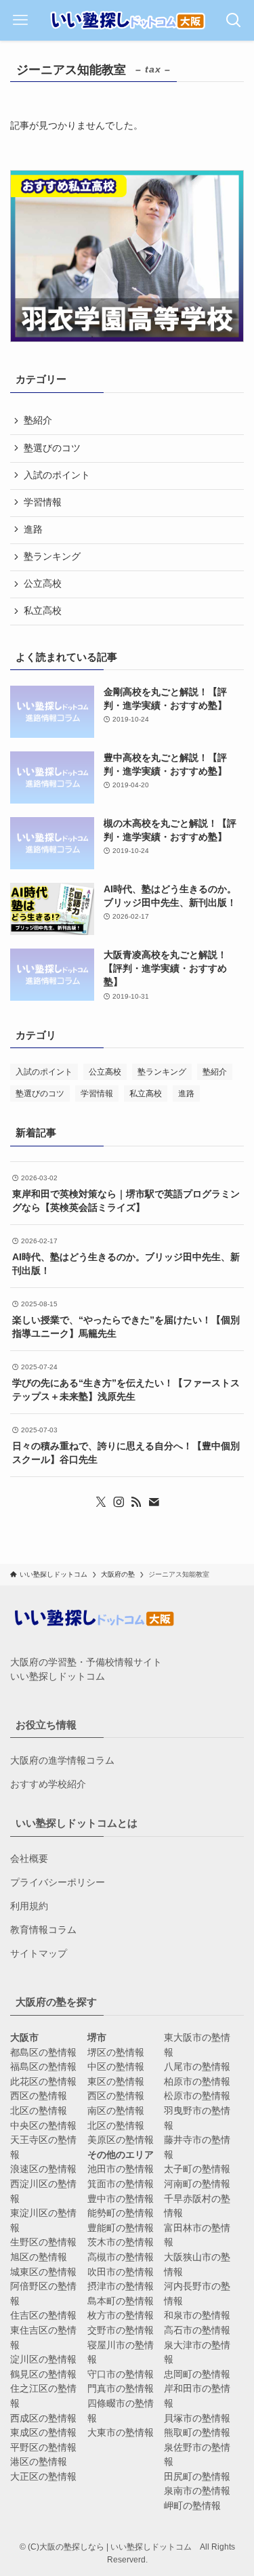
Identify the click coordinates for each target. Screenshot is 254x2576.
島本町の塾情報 (121, 2301)
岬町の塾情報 (192, 2506)
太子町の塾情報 (197, 2169)
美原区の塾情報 (121, 2140)
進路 (33, 529)
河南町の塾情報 (197, 2184)
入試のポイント (57, 475)
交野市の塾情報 (121, 2330)
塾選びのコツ (52, 448)
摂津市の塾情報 (121, 2286)
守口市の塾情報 (121, 2374)
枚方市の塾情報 (121, 2315)
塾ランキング (52, 557)
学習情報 (43, 502)
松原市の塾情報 (197, 2096)
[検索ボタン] (234, 20)
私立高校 (43, 611)
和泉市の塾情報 (197, 2315)
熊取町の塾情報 (197, 2433)
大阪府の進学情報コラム (62, 1761)
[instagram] (119, 1502)
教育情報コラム (43, 1930)
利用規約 (29, 1906)
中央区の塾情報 (43, 2126)
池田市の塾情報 (121, 2169)
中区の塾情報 (116, 2067)
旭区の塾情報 (39, 2257)
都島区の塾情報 (43, 2053)
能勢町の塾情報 (121, 2213)
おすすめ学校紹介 (48, 1784)
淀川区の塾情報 (43, 2360)
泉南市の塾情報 (197, 2491)
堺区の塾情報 (116, 2053)
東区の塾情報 (116, 2082)
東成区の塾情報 (43, 2433)
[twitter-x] (101, 1502)
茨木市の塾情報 (121, 2242)
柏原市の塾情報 (197, 2082)
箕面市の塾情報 (121, 2184)
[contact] (154, 1502)
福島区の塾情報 (43, 2067)
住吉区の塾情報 (43, 2315)
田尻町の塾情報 (197, 2477)
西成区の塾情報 (43, 2418)
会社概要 (29, 1859)
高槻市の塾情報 (121, 2257)
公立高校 (43, 584)
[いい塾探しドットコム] (127, 20)
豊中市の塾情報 (121, 2199)
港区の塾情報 (39, 2462)
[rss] (136, 1502)
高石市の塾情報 (197, 2330)
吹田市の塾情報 (121, 2272)
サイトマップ (39, 1954)
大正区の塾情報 (43, 2477)
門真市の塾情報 (121, 2389)
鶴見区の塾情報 (43, 2374)
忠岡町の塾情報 (197, 2374)
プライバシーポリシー (58, 1883)
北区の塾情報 (39, 2111)
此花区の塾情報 (43, 2082)
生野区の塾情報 (43, 2242)
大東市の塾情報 (121, 2433)
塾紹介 (38, 420)
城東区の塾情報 (43, 2272)
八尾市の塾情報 (197, 2067)
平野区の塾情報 (43, 2448)
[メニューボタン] (20, 20)
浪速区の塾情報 (43, 2169)
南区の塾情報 (116, 2111)
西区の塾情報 (39, 2096)
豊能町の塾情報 (121, 2228)
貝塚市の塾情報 (197, 2418)
